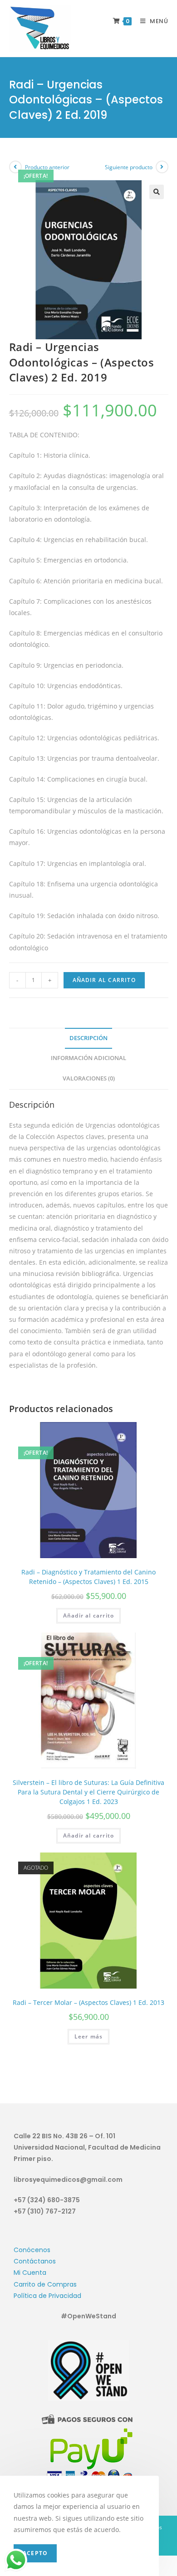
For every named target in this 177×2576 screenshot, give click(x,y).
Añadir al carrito (104, 980)
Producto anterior (47, 167)
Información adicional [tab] (88, 1058)
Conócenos (32, 2250)
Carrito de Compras (45, 2284)
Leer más (89, 2036)
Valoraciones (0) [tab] (89, 1078)
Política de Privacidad (47, 2296)
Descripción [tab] (88, 1038)
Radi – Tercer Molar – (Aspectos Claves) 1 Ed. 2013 (88, 2002)
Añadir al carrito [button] (88, 1615)
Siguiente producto (129, 167)
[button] (157, 192)
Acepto (35, 2553)
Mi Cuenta (30, 2273)
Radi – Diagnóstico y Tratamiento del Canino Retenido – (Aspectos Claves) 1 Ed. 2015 (88, 1577)
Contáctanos (35, 2261)
